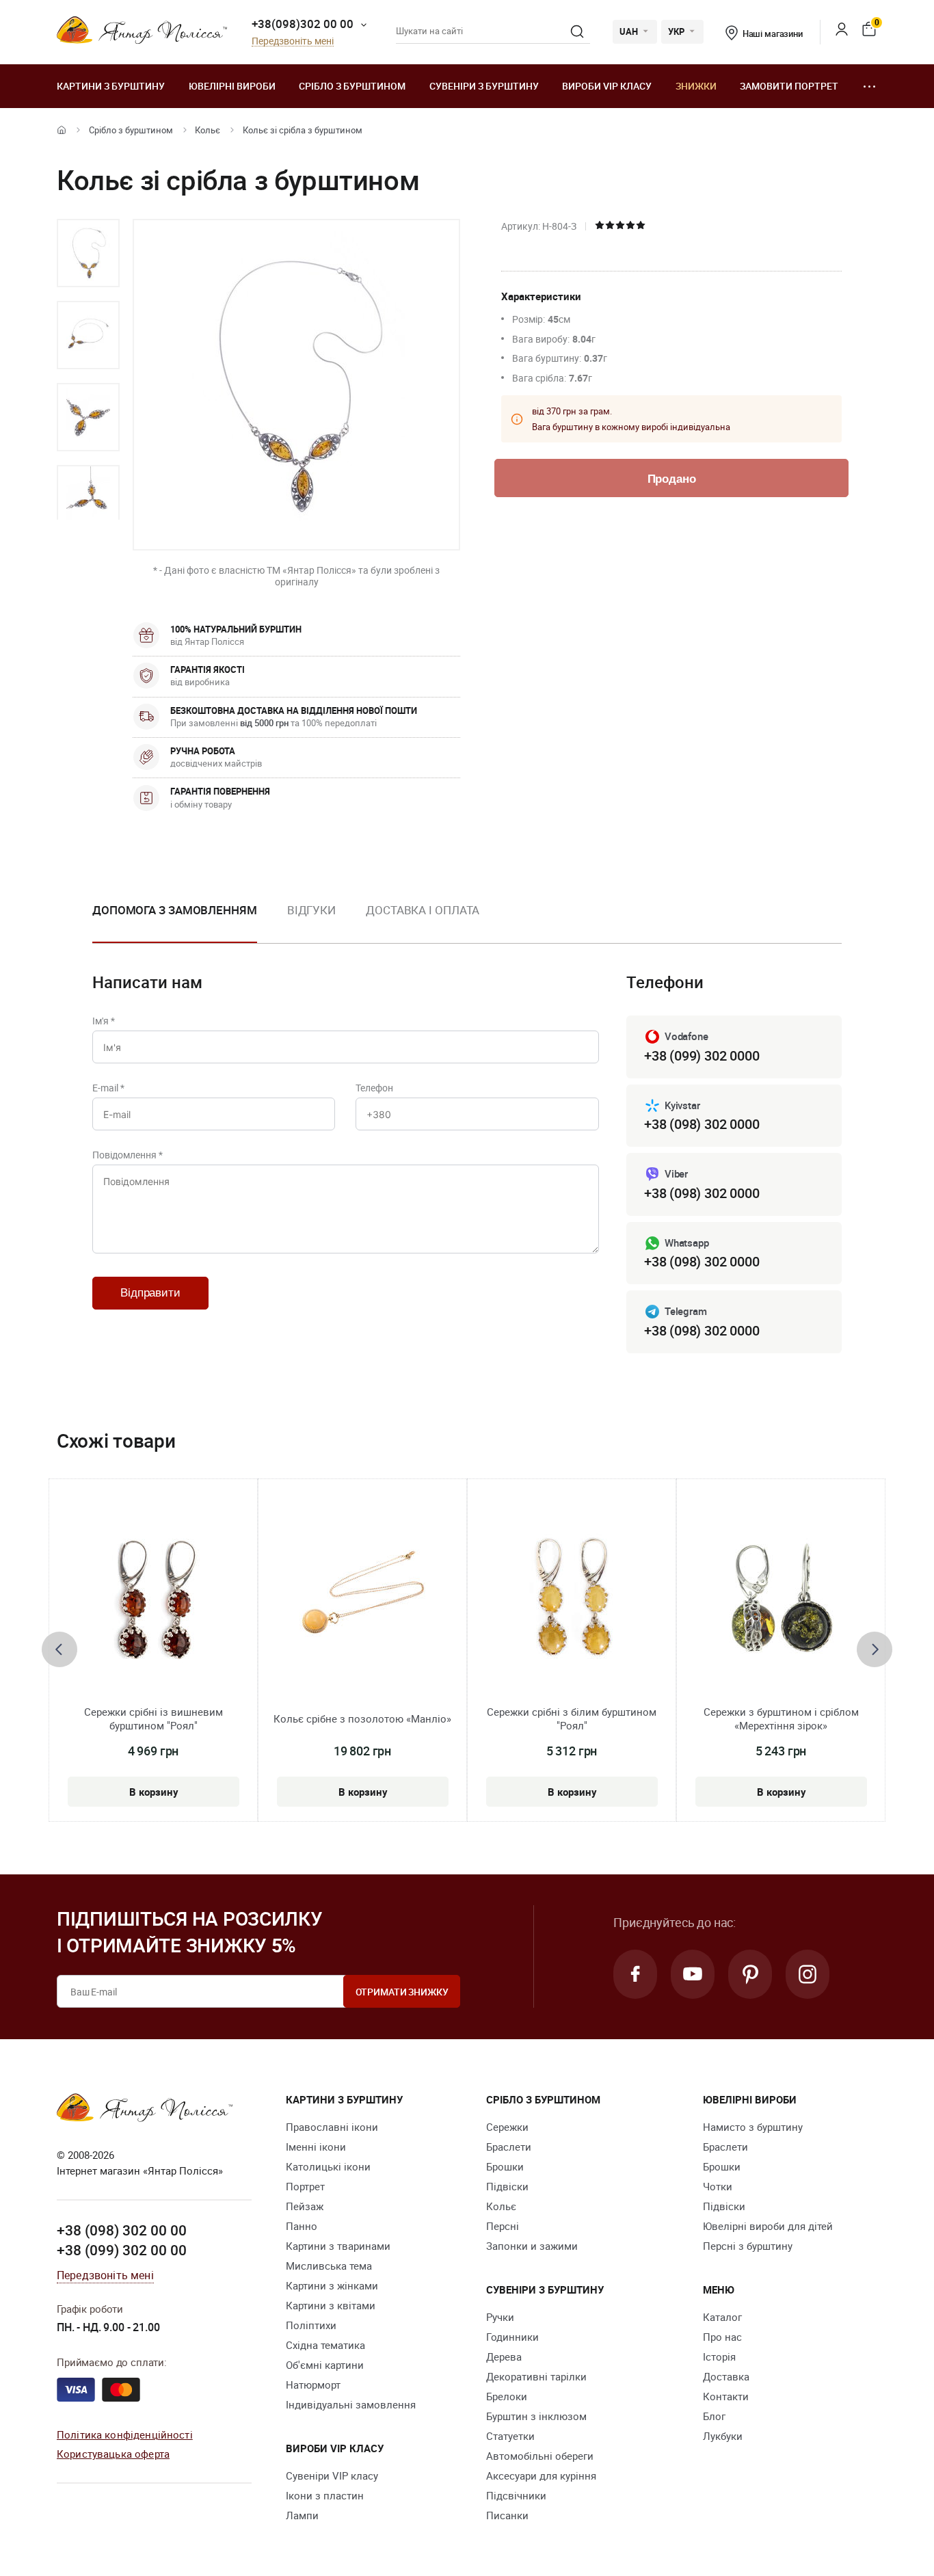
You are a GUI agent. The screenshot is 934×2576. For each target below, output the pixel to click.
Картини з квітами (331, 2305)
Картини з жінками (332, 2285)
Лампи (302, 2515)
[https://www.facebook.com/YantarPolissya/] (635, 1974)
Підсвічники (516, 2495)
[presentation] (59, 1649)
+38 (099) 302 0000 (702, 1055)
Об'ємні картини (325, 2365)
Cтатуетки (510, 2436)
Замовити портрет (789, 86)
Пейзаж (305, 2206)
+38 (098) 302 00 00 (122, 2230)
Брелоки (507, 2396)
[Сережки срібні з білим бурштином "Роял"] (572, 1602)
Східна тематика (325, 2345)
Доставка (726, 2376)
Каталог (722, 2317)
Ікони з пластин (325, 2495)
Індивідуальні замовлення (351, 2404)
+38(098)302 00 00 (303, 24)
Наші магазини (773, 34)
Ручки (500, 2317)
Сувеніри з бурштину (484, 86)
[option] (88, 253)
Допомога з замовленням (175, 910)
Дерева (504, 2356)
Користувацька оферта (113, 2454)
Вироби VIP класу (607, 86)
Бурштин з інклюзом (536, 2416)
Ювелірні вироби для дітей (768, 2226)
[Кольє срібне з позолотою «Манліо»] (362, 1602)
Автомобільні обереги (540, 2456)
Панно (302, 2226)
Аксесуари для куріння (541, 2475)
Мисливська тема (329, 2266)
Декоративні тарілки (536, 2376)
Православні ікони (332, 2127)
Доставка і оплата (423, 910)
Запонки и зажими (532, 2246)
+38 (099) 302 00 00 (122, 2250)
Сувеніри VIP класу (332, 2475)
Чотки (718, 2186)
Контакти (726, 2396)
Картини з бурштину (111, 86)
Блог (714, 2416)
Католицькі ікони (328, 2166)
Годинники (512, 2337)
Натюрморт (313, 2385)
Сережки (507, 2127)
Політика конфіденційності (125, 2434)
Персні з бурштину (748, 2246)
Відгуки (311, 910)
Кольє (208, 130)
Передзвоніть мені (293, 41)
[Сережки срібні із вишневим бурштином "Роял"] (153, 1602)
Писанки (507, 2515)
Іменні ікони (316, 2147)
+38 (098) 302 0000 (702, 1124)
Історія (719, 2356)
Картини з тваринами (338, 2246)
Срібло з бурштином (352, 86)
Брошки (505, 2166)
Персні (503, 2226)
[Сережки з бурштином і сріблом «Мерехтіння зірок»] (781, 1602)
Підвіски (507, 2186)
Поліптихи (311, 2325)
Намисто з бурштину (753, 2127)
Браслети (509, 2147)
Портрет (305, 2186)
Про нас (722, 2337)
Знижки (696, 86)
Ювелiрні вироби (232, 86)
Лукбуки (723, 2436)
